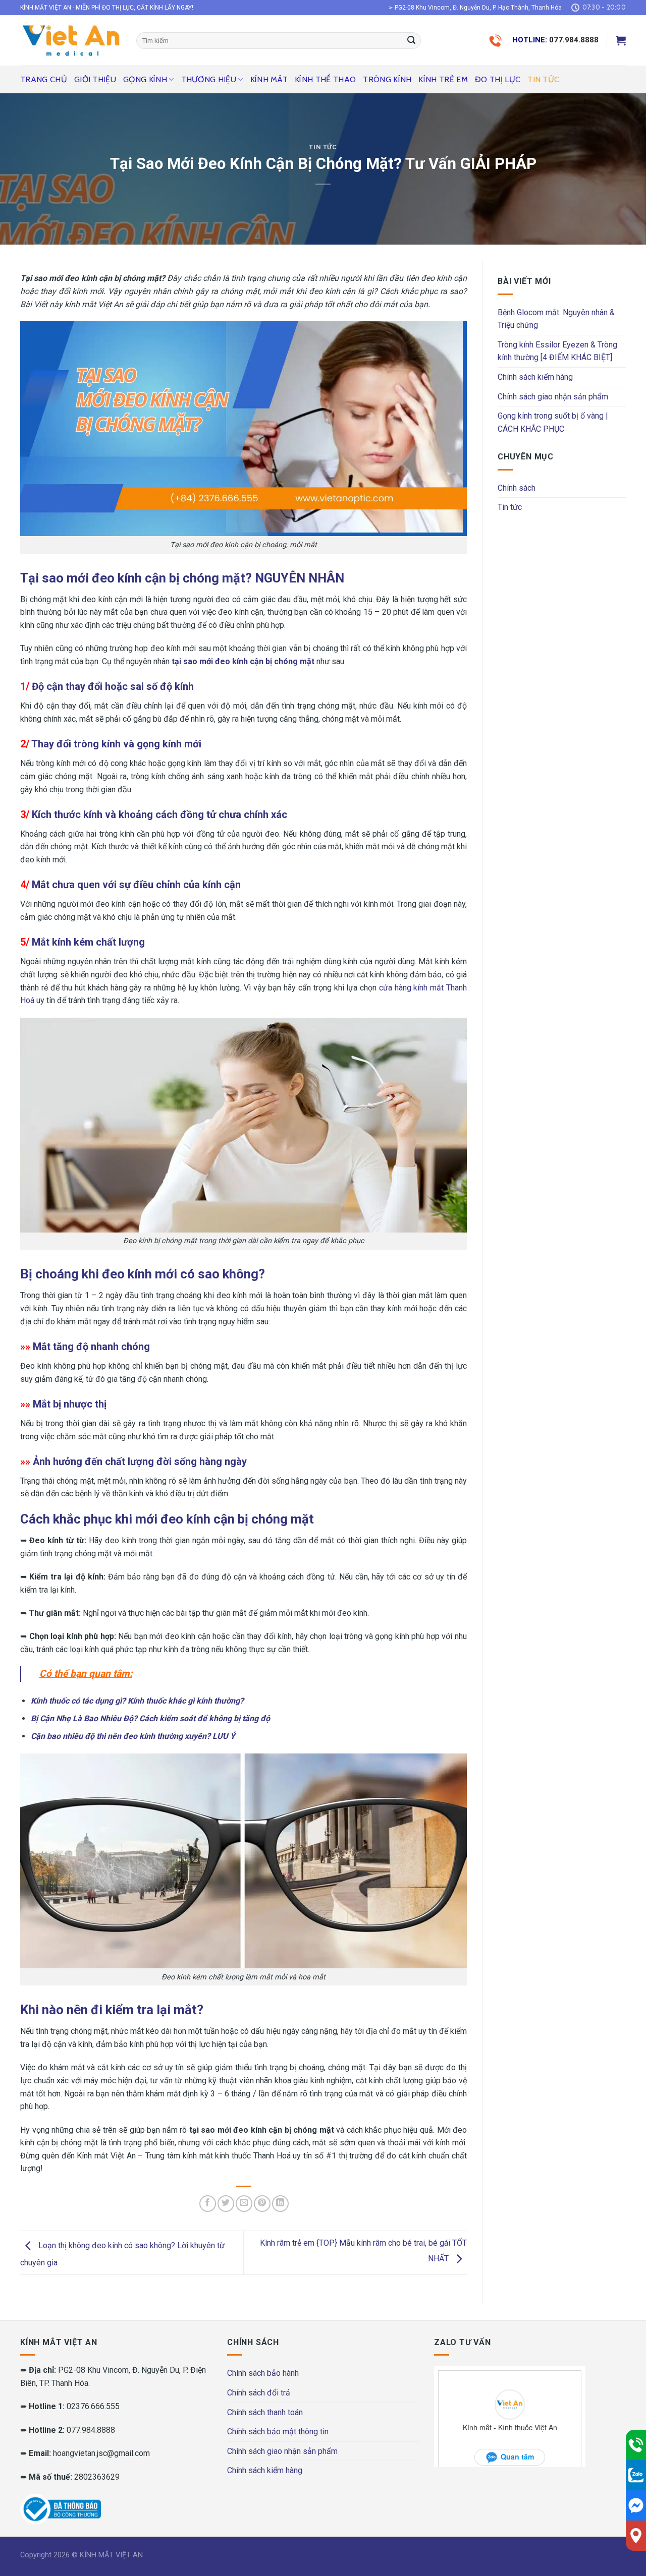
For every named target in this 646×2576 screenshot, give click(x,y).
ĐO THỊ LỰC (498, 79)
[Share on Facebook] (208, 2204)
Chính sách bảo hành (263, 2373)
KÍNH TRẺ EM (443, 79)
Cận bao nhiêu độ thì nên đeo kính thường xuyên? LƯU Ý (133, 1736)
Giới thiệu (95, 79)
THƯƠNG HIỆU (209, 79)
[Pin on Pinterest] (262, 2204)
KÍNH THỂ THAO (325, 79)
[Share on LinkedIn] (280, 2204)
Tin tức (543, 79)
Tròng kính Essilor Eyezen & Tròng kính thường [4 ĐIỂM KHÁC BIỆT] (557, 351)
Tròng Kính (387, 79)
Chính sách (517, 488)
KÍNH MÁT (269, 79)
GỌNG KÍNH (145, 79)
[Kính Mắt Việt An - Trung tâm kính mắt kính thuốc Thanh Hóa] (71, 40)
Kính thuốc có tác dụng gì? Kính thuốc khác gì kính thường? (137, 1701)
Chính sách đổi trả (259, 2393)
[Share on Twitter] (226, 2204)
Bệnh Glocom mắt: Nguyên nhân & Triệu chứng (556, 319)
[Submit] (411, 41)
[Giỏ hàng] (621, 40)
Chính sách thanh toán (265, 2412)
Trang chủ (44, 79)
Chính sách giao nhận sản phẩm (553, 397)
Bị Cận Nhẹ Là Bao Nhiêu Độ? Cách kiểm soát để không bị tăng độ (150, 1718)
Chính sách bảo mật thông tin (278, 2432)
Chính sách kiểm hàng (535, 377)
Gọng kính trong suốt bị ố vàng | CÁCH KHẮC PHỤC (553, 422)
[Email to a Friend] (244, 2204)
